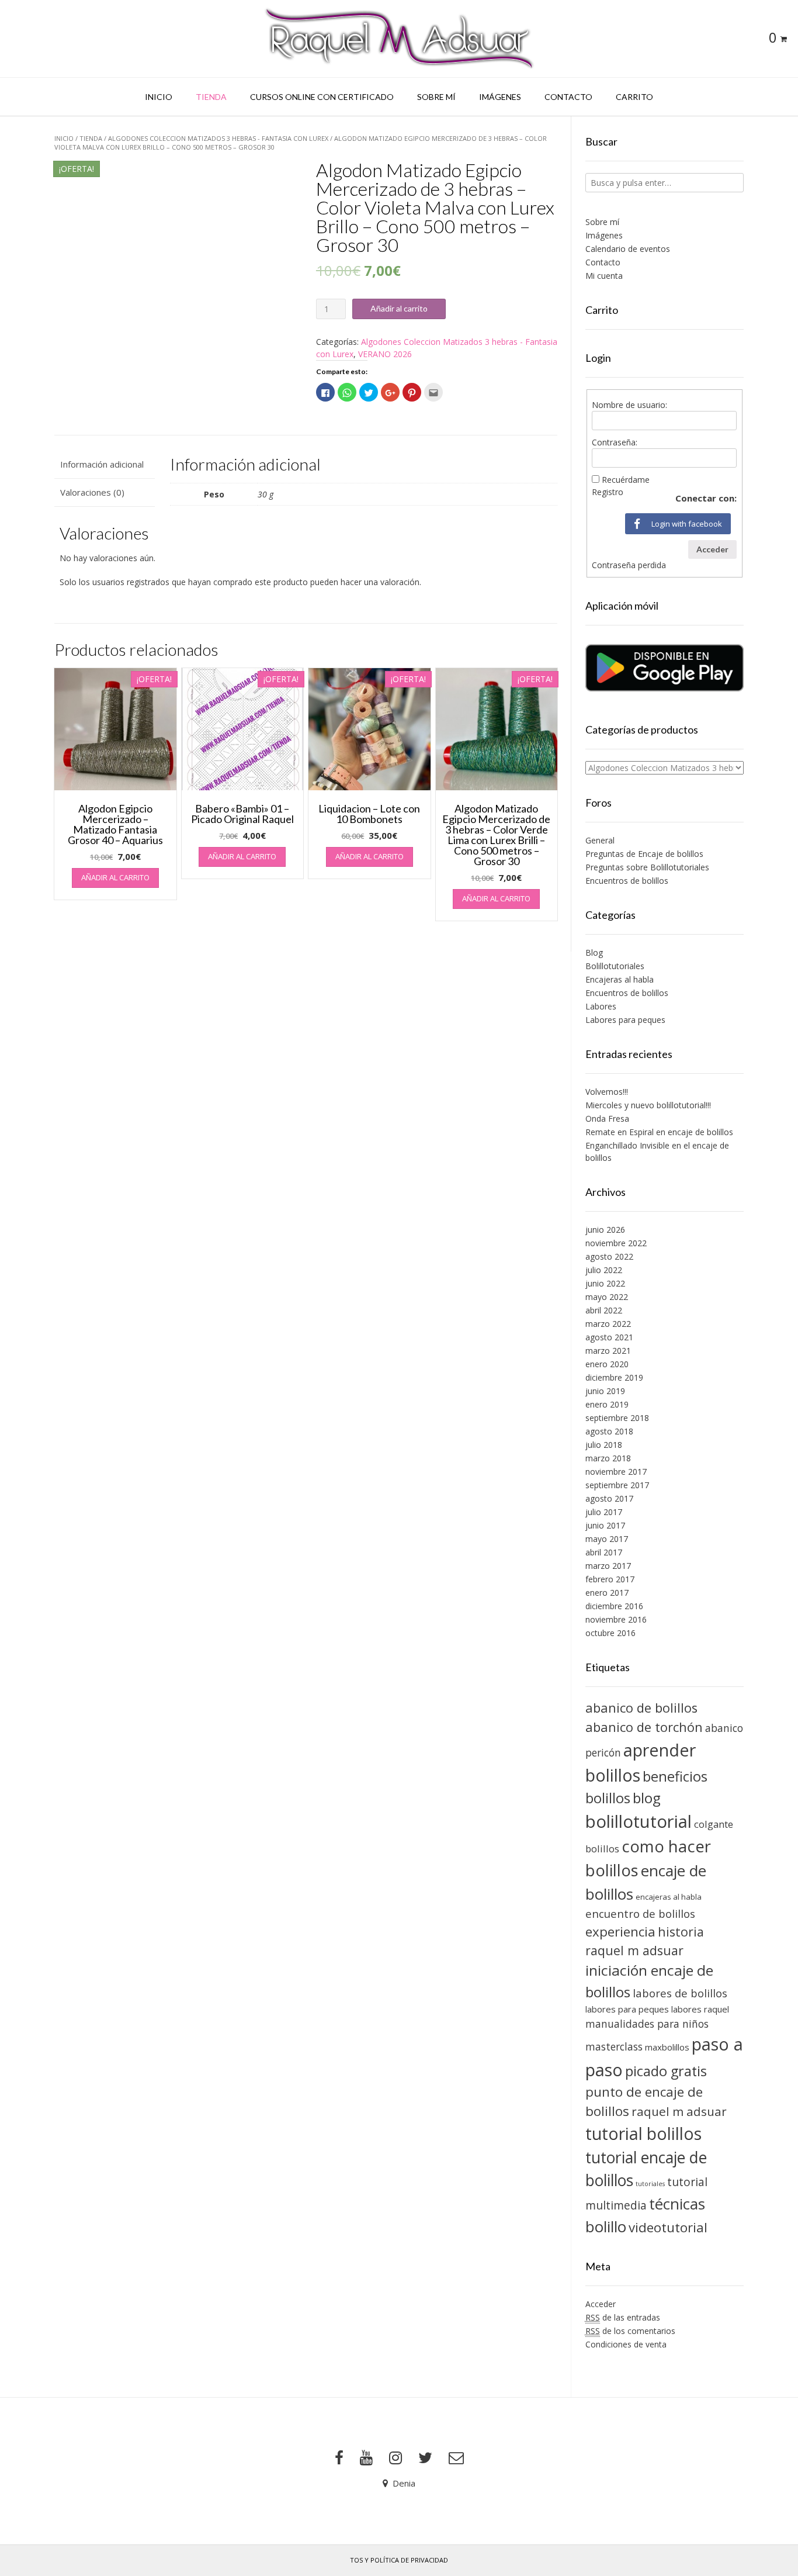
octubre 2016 (610, 1633)
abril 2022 (604, 1310)
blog (647, 1798)
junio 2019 (605, 1391)
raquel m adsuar (679, 2111)
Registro (608, 492)
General (600, 840)
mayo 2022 (607, 1297)
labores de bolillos (680, 1993)
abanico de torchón (644, 1727)
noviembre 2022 (616, 1243)
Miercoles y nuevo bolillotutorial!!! (648, 1105)
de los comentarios (630, 2331)
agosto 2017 (609, 1498)
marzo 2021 (608, 1351)
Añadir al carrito (399, 308)
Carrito (634, 97)
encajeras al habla (669, 1897)
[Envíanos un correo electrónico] (456, 2458)
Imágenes (500, 97)
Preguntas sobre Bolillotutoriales (647, 867)
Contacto (568, 97)
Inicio (159, 97)
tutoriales (650, 2184)
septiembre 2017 (617, 1485)
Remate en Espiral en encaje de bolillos (659, 1132)
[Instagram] (395, 2458)
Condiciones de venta (626, 2344)
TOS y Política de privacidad (399, 2560)
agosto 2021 (609, 1337)
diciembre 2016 (614, 1606)
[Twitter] (425, 2458)
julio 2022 (604, 1270)
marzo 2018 (608, 1458)
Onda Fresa (607, 1118)
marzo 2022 (608, 1324)
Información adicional (102, 464)
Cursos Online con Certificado (322, 97)
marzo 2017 (608, 1566)
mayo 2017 (607, 1539)
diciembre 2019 (614, 1377)
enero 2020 (607, 1364)
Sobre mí (436, 97)
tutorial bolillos (643, 2134)
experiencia (620, 1932)
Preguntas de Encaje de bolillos (644, 854)
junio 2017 (605, 1525)
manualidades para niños (647, 2024)
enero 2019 (607, 1404)
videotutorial (668, 2227)
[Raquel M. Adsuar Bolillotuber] (399, 39)
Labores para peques (625, 1020)
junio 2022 (605, 1283)
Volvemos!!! (607, 1092)
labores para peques (627, 2009)
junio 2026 (605, 1230)
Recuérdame (626, 480)
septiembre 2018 (617, 1418)
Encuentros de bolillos (627, 881)
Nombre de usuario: (629, 405)
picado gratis (666, 2071)
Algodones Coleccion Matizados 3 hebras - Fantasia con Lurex (218, 138)
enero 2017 (607, 1593)
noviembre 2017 (616, 1472)
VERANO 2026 (385, 354)
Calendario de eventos (628, 249)
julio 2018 (604, 1445)
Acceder (712, 549)
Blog (594, 952)
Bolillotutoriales (615, 966)
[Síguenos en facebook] (339, 2458)
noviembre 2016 (616, 1619)
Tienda (211, 97)
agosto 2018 (609, 1431)
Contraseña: (615, 442)
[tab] (105, 464)
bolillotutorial (639, 1821)
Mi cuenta (604, 276)
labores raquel (700, 2009)
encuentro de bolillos (640, 1913)
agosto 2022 (609, 1256)
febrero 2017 (610, 1579)
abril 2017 (604, 1552)
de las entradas (623, 2317)
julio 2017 (604, 1512)
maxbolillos (667, 2047)
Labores (601, 1006)
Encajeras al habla (620, 979)
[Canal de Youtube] (366, 2458)
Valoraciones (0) (92, 492)
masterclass (614, 2046)
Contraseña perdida (629, 565)
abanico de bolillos (641, 1708)
